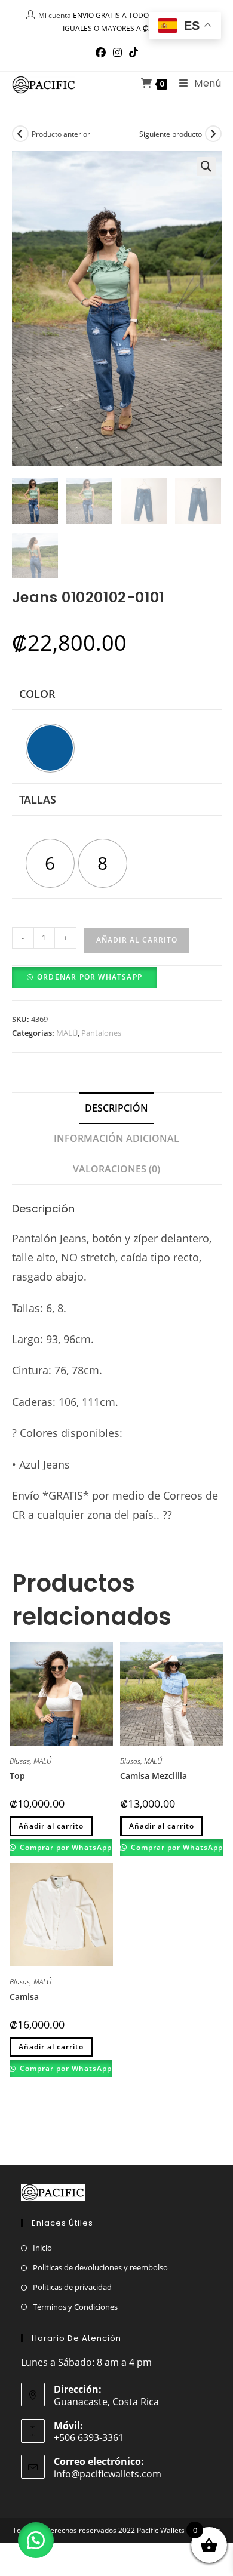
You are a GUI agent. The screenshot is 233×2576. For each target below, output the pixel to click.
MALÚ (67, 1033)
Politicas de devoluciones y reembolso (100, 2267)
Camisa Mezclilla (154, 1776)
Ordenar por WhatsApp (90, 977)
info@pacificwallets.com (108, 2474)
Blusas (20, 1761)
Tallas (38, 799)
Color (37, 694)
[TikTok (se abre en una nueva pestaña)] (134, 53)
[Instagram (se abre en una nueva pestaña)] (117, 53)
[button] (206, 167)
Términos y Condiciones (75, 2307)
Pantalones (101, 1033)
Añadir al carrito (137, 940)
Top (17, 1776)
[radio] (50, 748)
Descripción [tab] (116, 1108)
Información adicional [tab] (116, 1138)
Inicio (42, 2248)
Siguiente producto (171, 134)
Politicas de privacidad (72, 2287)
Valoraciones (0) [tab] (116, 1169)
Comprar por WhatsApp (65, 1847)
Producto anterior (61, 134)
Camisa (24, 1997)
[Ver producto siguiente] (213, 134)
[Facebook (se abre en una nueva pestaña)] (101, 53)
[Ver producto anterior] (20, 134)
